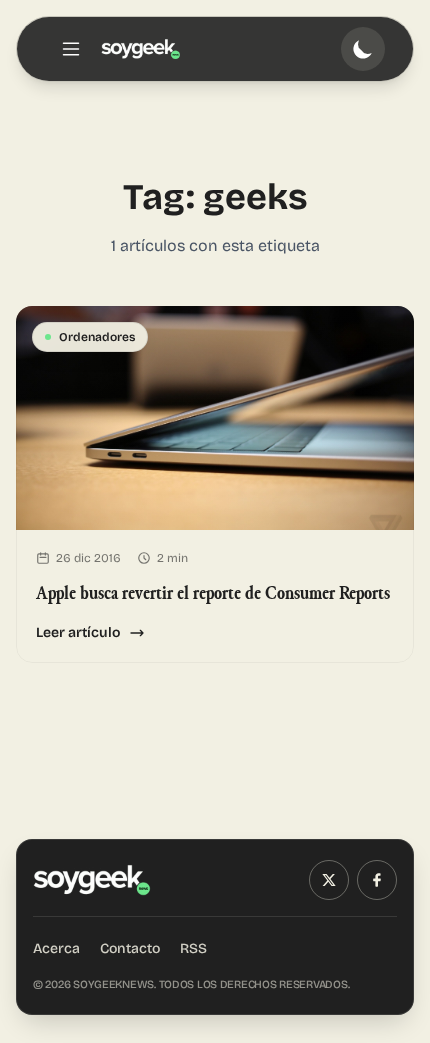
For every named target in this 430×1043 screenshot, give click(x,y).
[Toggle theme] (363, 49)
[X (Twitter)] (329, 880)
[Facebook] (377, 880)
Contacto (130, 948)
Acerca (56, 948)
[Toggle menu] (71, 49)
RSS (193, 948)
